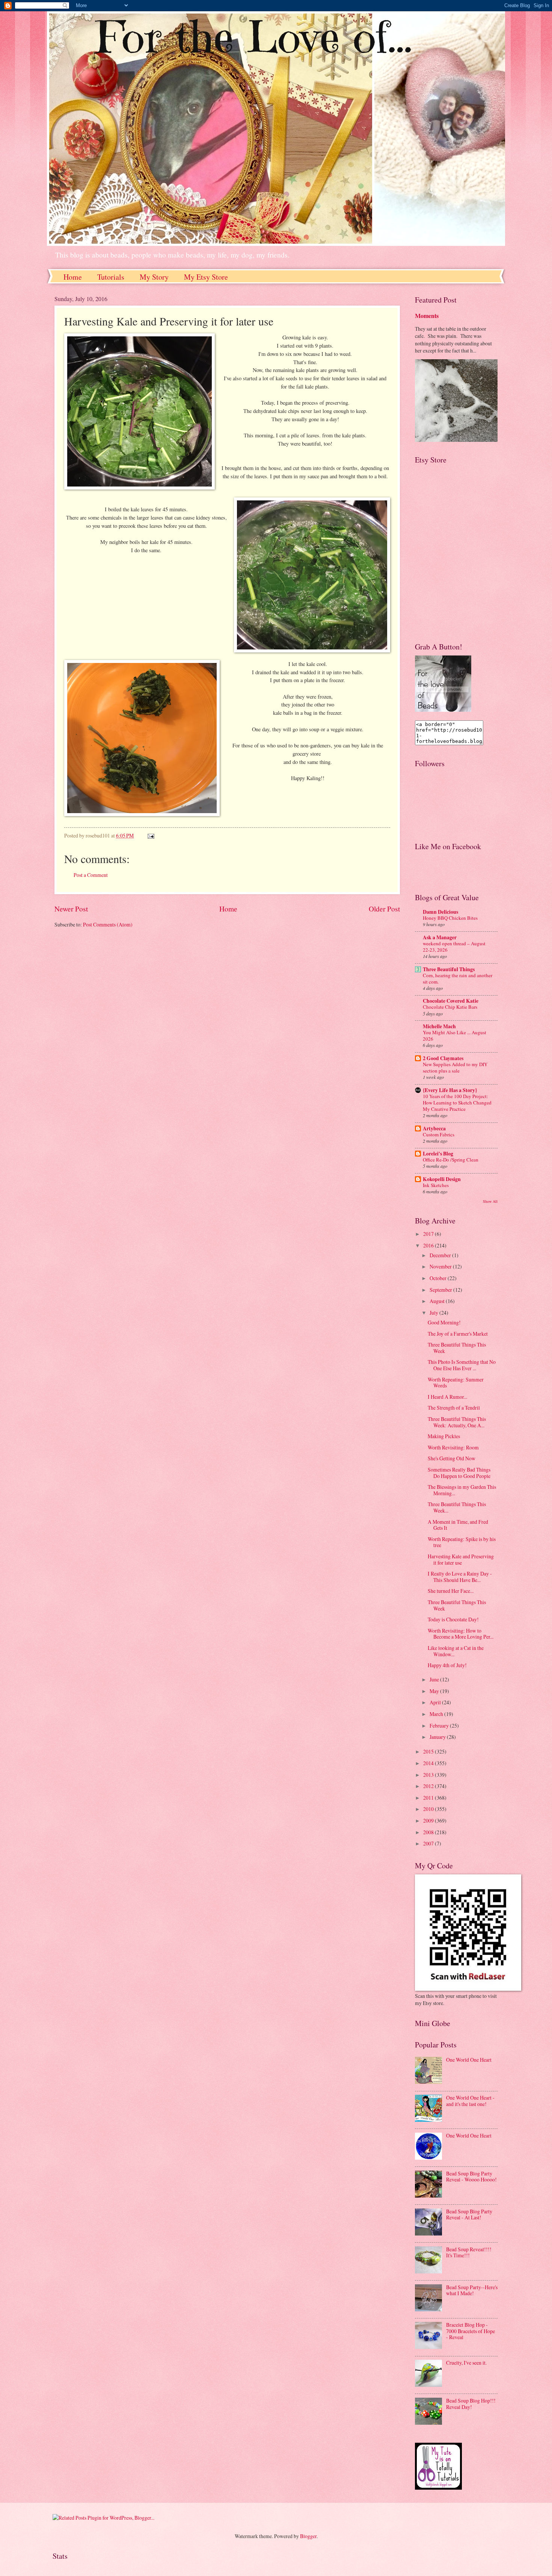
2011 (429, 1798)
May (435, 1691)
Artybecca (434, 1128)
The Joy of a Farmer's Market (458, 1334)
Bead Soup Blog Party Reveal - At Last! (469, 2214)
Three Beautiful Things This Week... (457, 1507)
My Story (154, 277)
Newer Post (71, 909)
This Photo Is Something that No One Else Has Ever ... (462, 1365)
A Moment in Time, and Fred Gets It (458, 1525)
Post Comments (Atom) (108, 924)
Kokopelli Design (442, 1179)
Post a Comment (91, 875)
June (435, 1679)
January (438, 1737)
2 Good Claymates (443, 1058)
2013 (429, 1775)
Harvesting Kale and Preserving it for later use (461, 1559)
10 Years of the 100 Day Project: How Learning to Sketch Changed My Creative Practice (457, 1103)
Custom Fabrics (439, 1134)
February (440, 1726)
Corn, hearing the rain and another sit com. (458, 978)
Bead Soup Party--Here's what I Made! (472, 2290)
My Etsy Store (206, 277)
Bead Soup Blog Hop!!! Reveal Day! (471, 2404)
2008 (429, 1832)
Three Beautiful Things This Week (457, 1348)
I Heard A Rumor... (447, 1397)
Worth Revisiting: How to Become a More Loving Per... (461, 1634)
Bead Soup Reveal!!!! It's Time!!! (469, 2252)
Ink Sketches (436, 1185)
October (439, 1278)
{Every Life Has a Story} (450, 1090)
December (441, 1255)
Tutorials (111, 277)
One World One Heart (469, 2060)
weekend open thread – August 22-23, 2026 (454, 947)
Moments (427, 316)
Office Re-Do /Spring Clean (451, 1160)
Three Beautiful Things (449, 969)
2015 (429, 1751)
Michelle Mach (439, 1026)
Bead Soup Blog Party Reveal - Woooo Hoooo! (471, 2177)
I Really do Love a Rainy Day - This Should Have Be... (460, 1577)
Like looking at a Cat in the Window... (456, 1651)
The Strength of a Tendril (454, 1408)
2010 (429, 1809)
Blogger (308, 2536)
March (437, 1714)
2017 (429, 1234)
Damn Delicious (440, 912)
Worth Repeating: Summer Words (456, 1383)
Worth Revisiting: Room (453, 1447)
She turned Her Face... (451, 1591)
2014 (429, 1763)
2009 (429, 1821)
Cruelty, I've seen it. (466, 2363)
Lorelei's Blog (438, 1154)
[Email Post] (151, 835)
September (441, 1290)
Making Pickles (444, 1436)
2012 (429, 1786)
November (441, 1266)
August (438, 1301)
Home (73, 277)
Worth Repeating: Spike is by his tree (462, 1542)
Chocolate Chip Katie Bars (450, 1007)
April (436, 1702)
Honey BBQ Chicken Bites (450, 918)
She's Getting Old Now (452, 1458)
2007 (429, 1843)
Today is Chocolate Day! (453, 1619)
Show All (490, 1201)
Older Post (384, 909)
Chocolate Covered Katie (451, 1001)
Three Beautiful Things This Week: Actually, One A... (457, 1422)
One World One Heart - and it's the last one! (470, 2101)
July (434, 1313)
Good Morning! (444, 1322)
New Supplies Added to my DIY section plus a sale (455, 1067)
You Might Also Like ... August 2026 (455, 1036)
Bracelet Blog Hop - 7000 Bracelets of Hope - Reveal (471, 2331)
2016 (429, 1245)
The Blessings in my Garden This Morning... (462, 1490)
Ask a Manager (440, 937)
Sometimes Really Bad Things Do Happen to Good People (459, 1473)
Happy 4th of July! (447, 1665)
